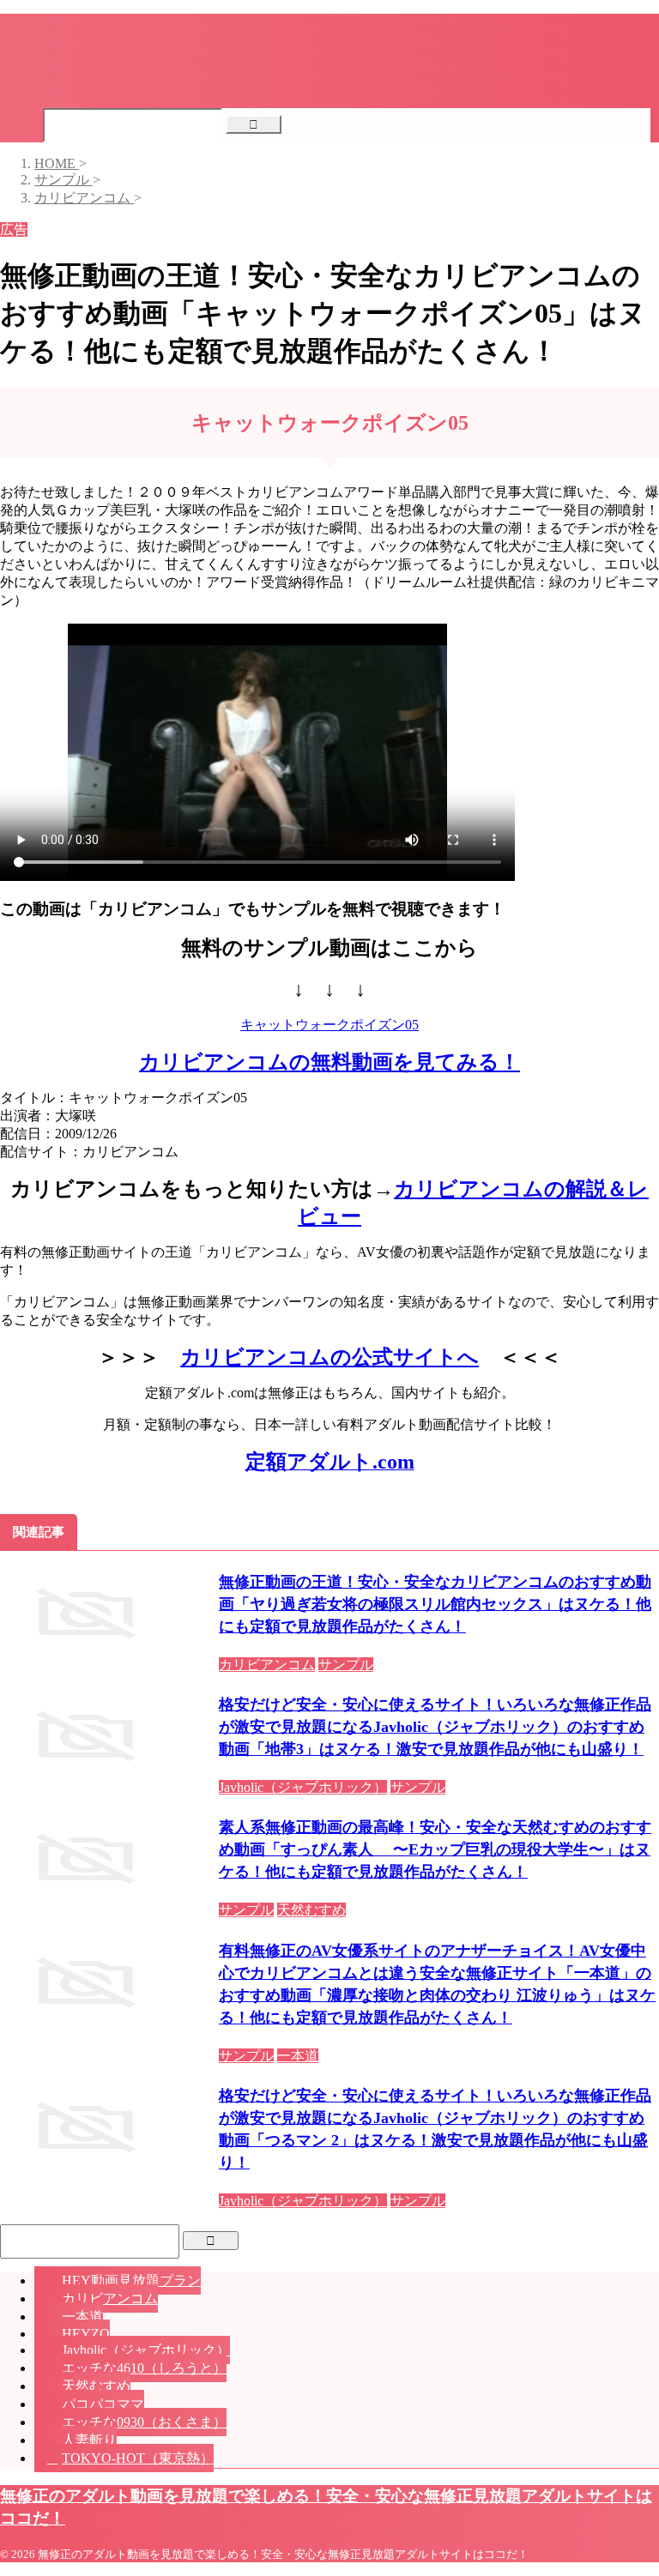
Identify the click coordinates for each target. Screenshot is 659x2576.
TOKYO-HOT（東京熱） (138, 2458)
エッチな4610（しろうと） (144, 2368)
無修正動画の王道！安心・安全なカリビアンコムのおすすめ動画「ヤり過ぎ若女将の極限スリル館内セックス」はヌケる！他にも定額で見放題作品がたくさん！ (435, 1604)
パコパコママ (103, 2404)
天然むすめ (96, 2386)
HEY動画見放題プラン (131, 2280)
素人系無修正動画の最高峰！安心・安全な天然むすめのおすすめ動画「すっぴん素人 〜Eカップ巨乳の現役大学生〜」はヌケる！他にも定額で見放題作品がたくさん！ (435, 1849)
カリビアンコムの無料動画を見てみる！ (329, 1062)
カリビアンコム (110, 2298)
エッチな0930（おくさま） (144, 2422)
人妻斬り (89, 2440)
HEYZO (86, 2334)
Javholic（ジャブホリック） (146, 2350)
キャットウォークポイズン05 (329, 1025)
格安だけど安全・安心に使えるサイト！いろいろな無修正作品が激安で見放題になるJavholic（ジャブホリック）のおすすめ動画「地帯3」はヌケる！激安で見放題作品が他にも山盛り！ (435, 1727)
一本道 (82, 2317)
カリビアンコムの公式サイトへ (329, 1357)
